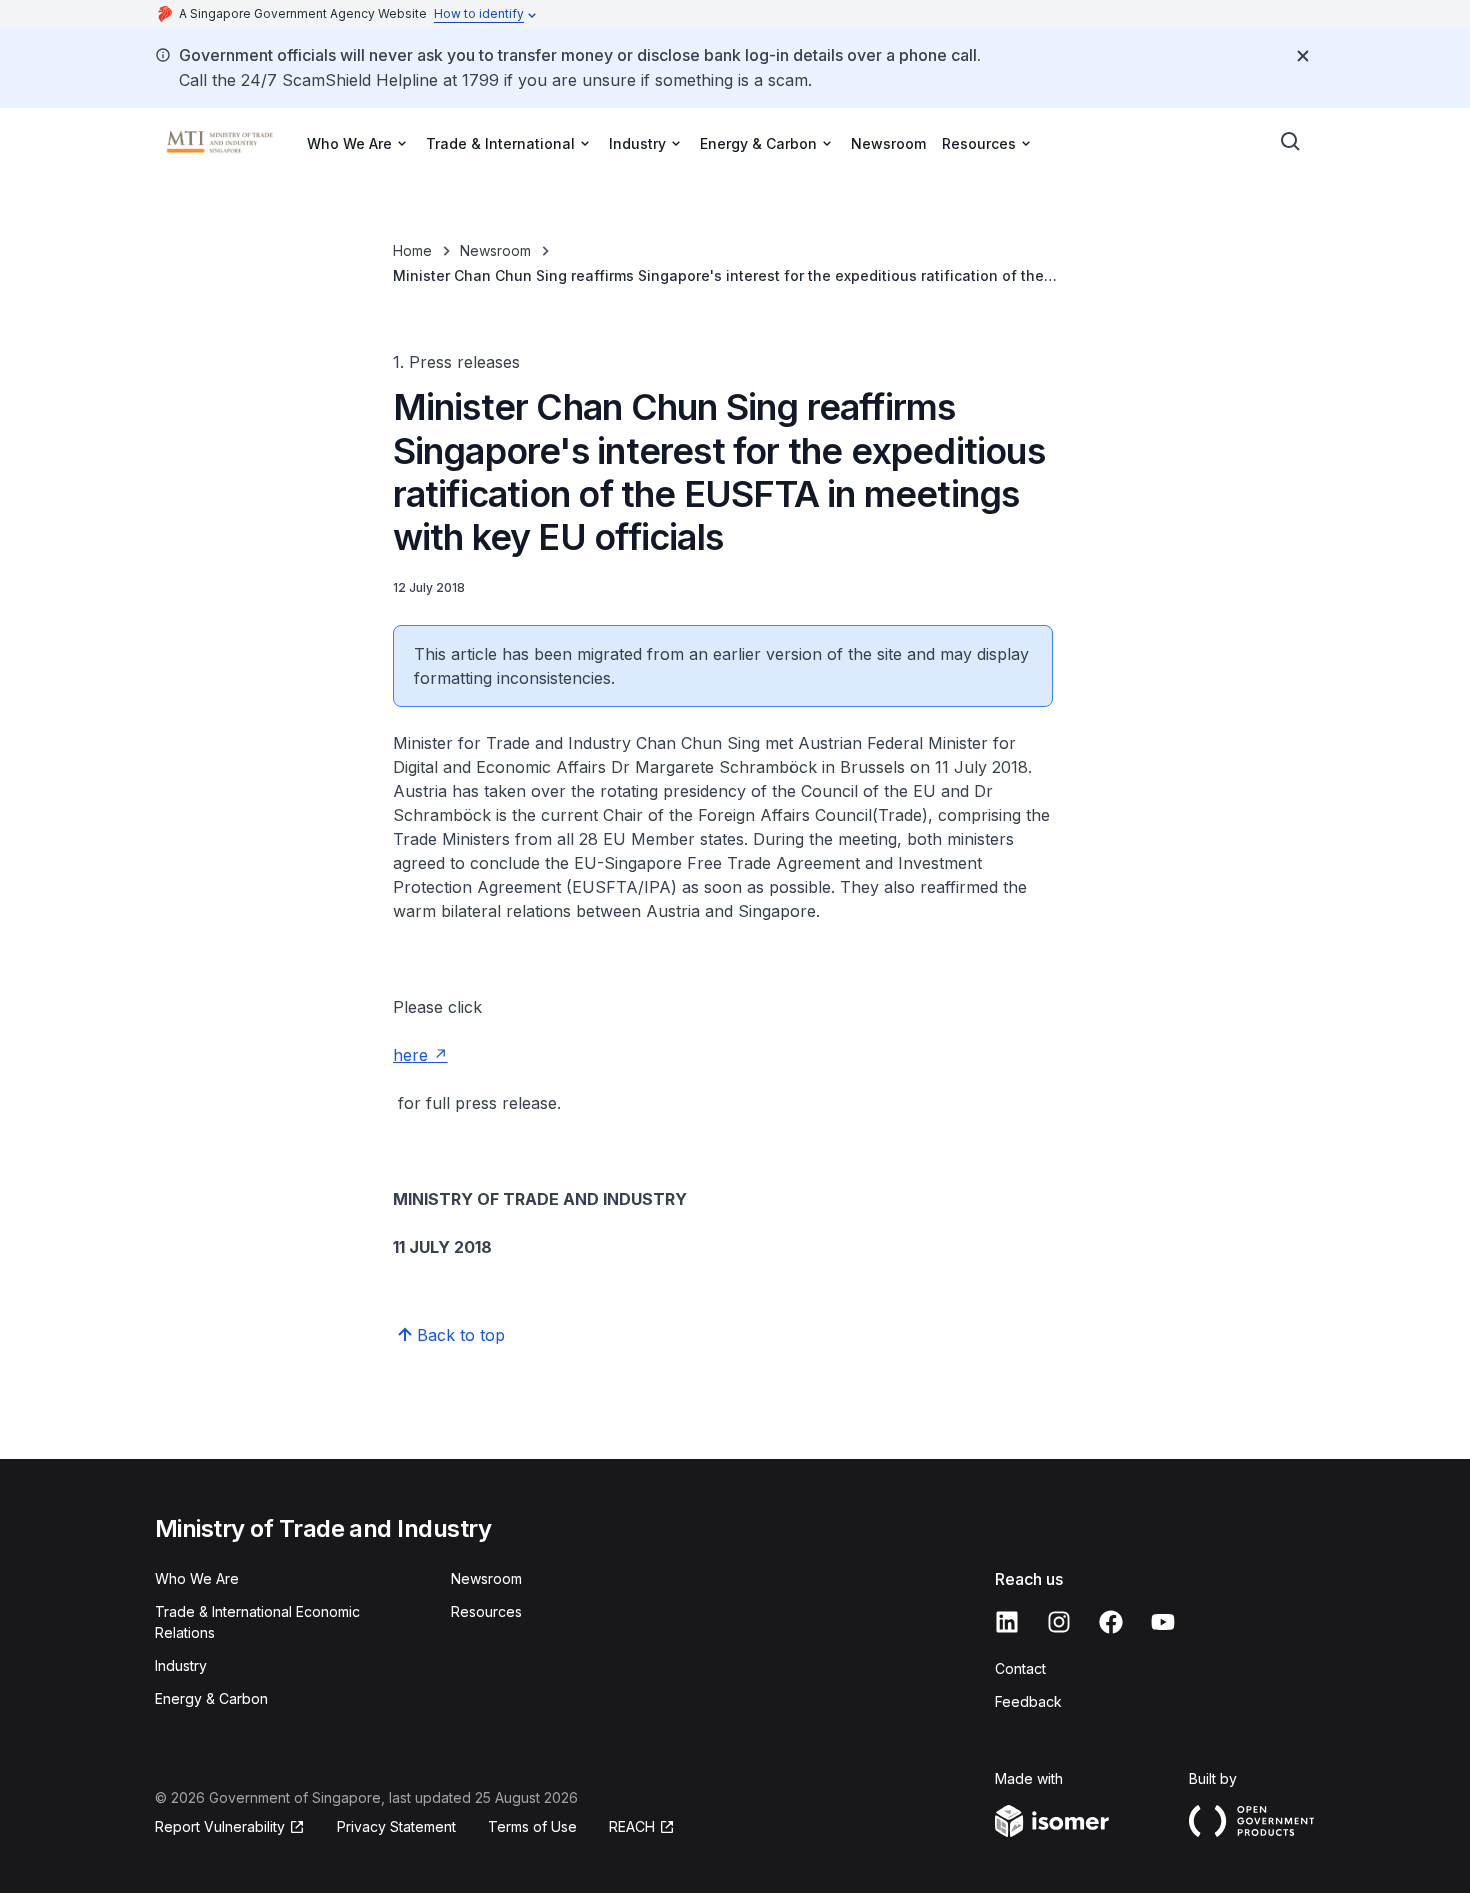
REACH (632, 1826)
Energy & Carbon (211, 1698)
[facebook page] (1111, 1622)
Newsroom (888, 143)
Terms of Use (532, 1826)
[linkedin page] (1007, 1622)
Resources (486, 1611)
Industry (181, 1665)
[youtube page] (1163, 1622)
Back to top (461, 1335)
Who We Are (197, 1578)
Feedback (1028, 1701)
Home (412, 250)
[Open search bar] (1291, 142)
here (410, 1055)
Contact (1020, 1668)
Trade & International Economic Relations (257, 1622)
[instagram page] (1059, 1622)
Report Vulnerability (220, 1826)
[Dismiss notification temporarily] (1303, 56)
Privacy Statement (396, 1826)
